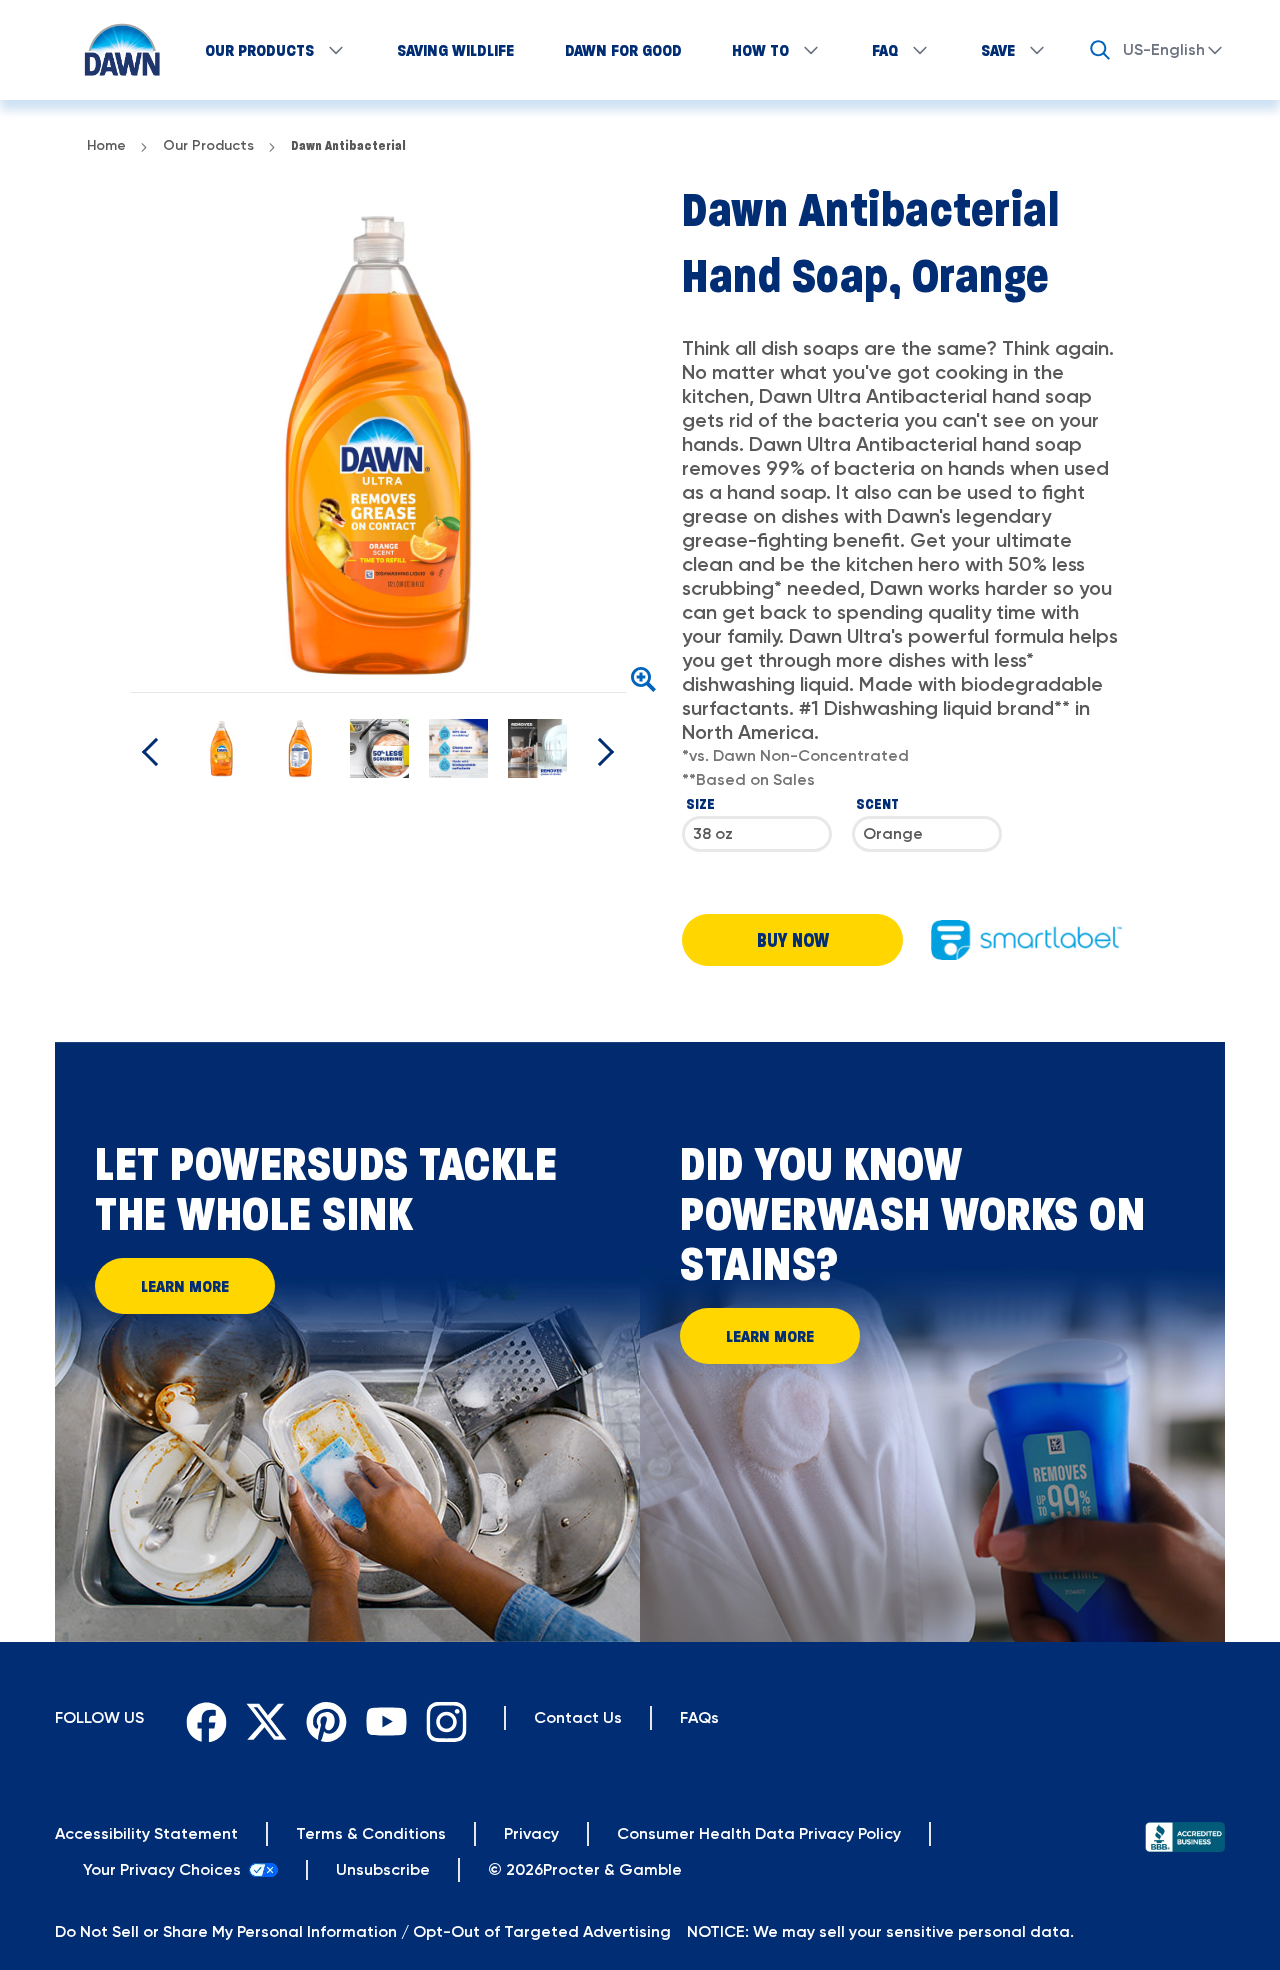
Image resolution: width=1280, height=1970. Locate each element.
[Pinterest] (322, 1718)
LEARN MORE (770, 1336)
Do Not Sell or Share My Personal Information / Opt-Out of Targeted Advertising (363, 1931)
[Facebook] (202, 1718)
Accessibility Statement (146, 1833)
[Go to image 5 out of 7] (537, 748)
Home (106, 145)
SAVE (998, 50)
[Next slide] (156, 752)
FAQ (885, 50)
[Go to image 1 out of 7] (221, 748)
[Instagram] (442, 1718)
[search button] (1100, 50)
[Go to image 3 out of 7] (379, 748)
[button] (792, 940)
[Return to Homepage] (112, 50)
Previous (115, 444)
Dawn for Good (623, 50)
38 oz (713, 833)
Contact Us (578, 1717)
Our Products (208, 145)
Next (641, 444)
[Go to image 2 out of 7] (300, 748)
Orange (893, 833)
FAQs (699, 1717)
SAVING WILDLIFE (455, 50)
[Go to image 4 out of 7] (458, 748)
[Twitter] (262, 1718)
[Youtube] (382, 1718)
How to (760, 50)
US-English (1164, 49)
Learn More (185, 1286)
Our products (259, 50)
